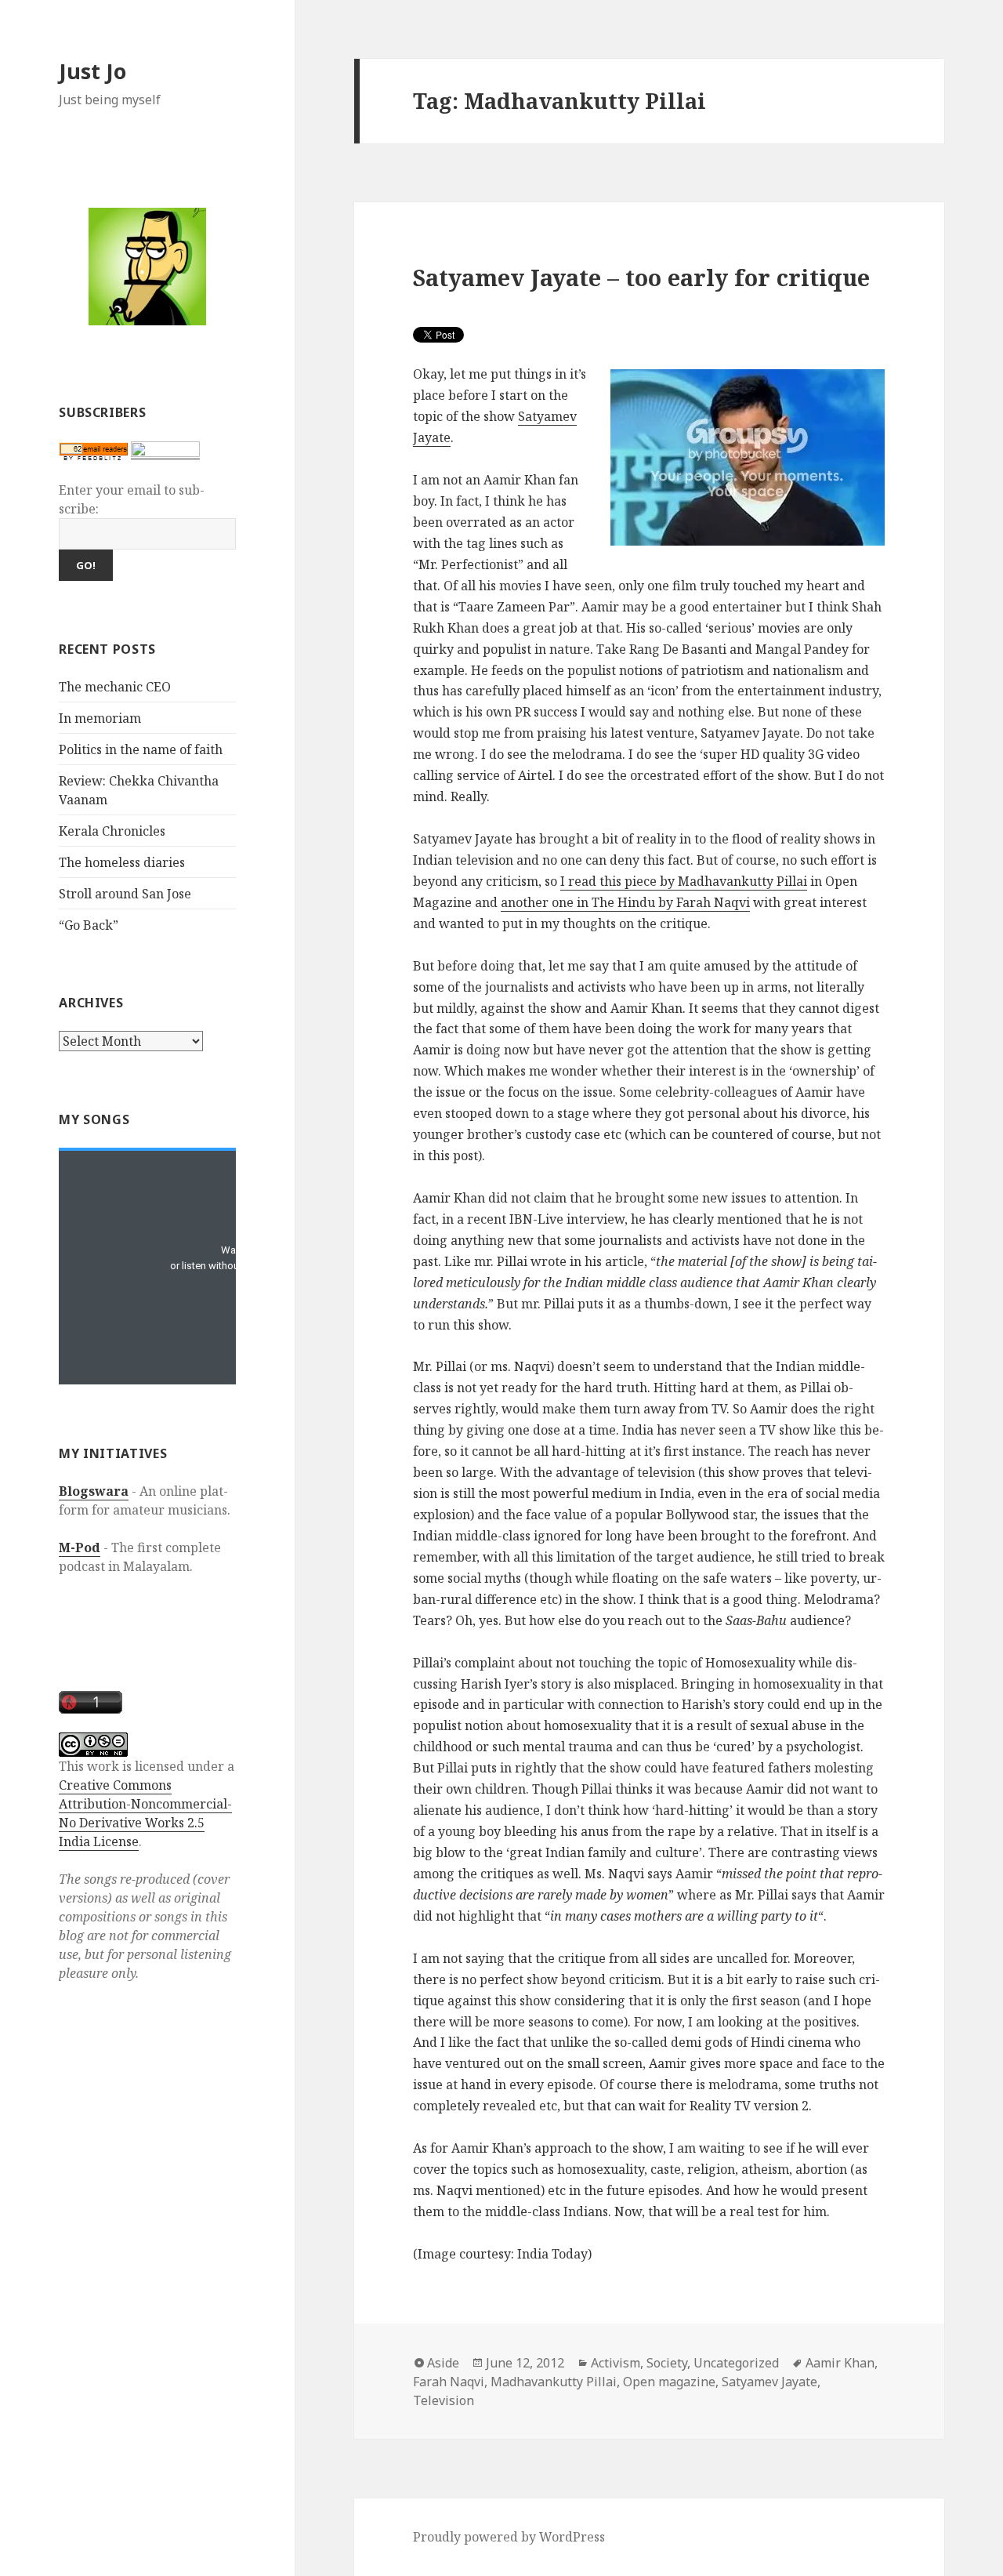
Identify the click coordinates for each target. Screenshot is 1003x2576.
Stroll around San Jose (125, 894)
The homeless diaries (122, 862)
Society (667, 2363)
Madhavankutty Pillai (554, 2382)
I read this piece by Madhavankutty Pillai (684, 881)
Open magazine (669, 2382)
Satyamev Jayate (769, 2382)
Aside (443, 2363)
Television (444, 2400)
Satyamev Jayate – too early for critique (641, 277)
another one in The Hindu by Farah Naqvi (625, 902)
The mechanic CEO (115, 687)
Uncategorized (736, 2363)
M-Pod (80, 1547)
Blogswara (94, 1491)
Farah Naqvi (449, 2382)
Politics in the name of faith (141, 749)
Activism (616, 2363)
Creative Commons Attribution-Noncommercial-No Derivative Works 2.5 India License (145, 1813)
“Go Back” (89, 925)
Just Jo (92, 71)
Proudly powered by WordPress (509, 2537)
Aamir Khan (840, 2363)
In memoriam (100, 718)
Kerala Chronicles (112, 831)
